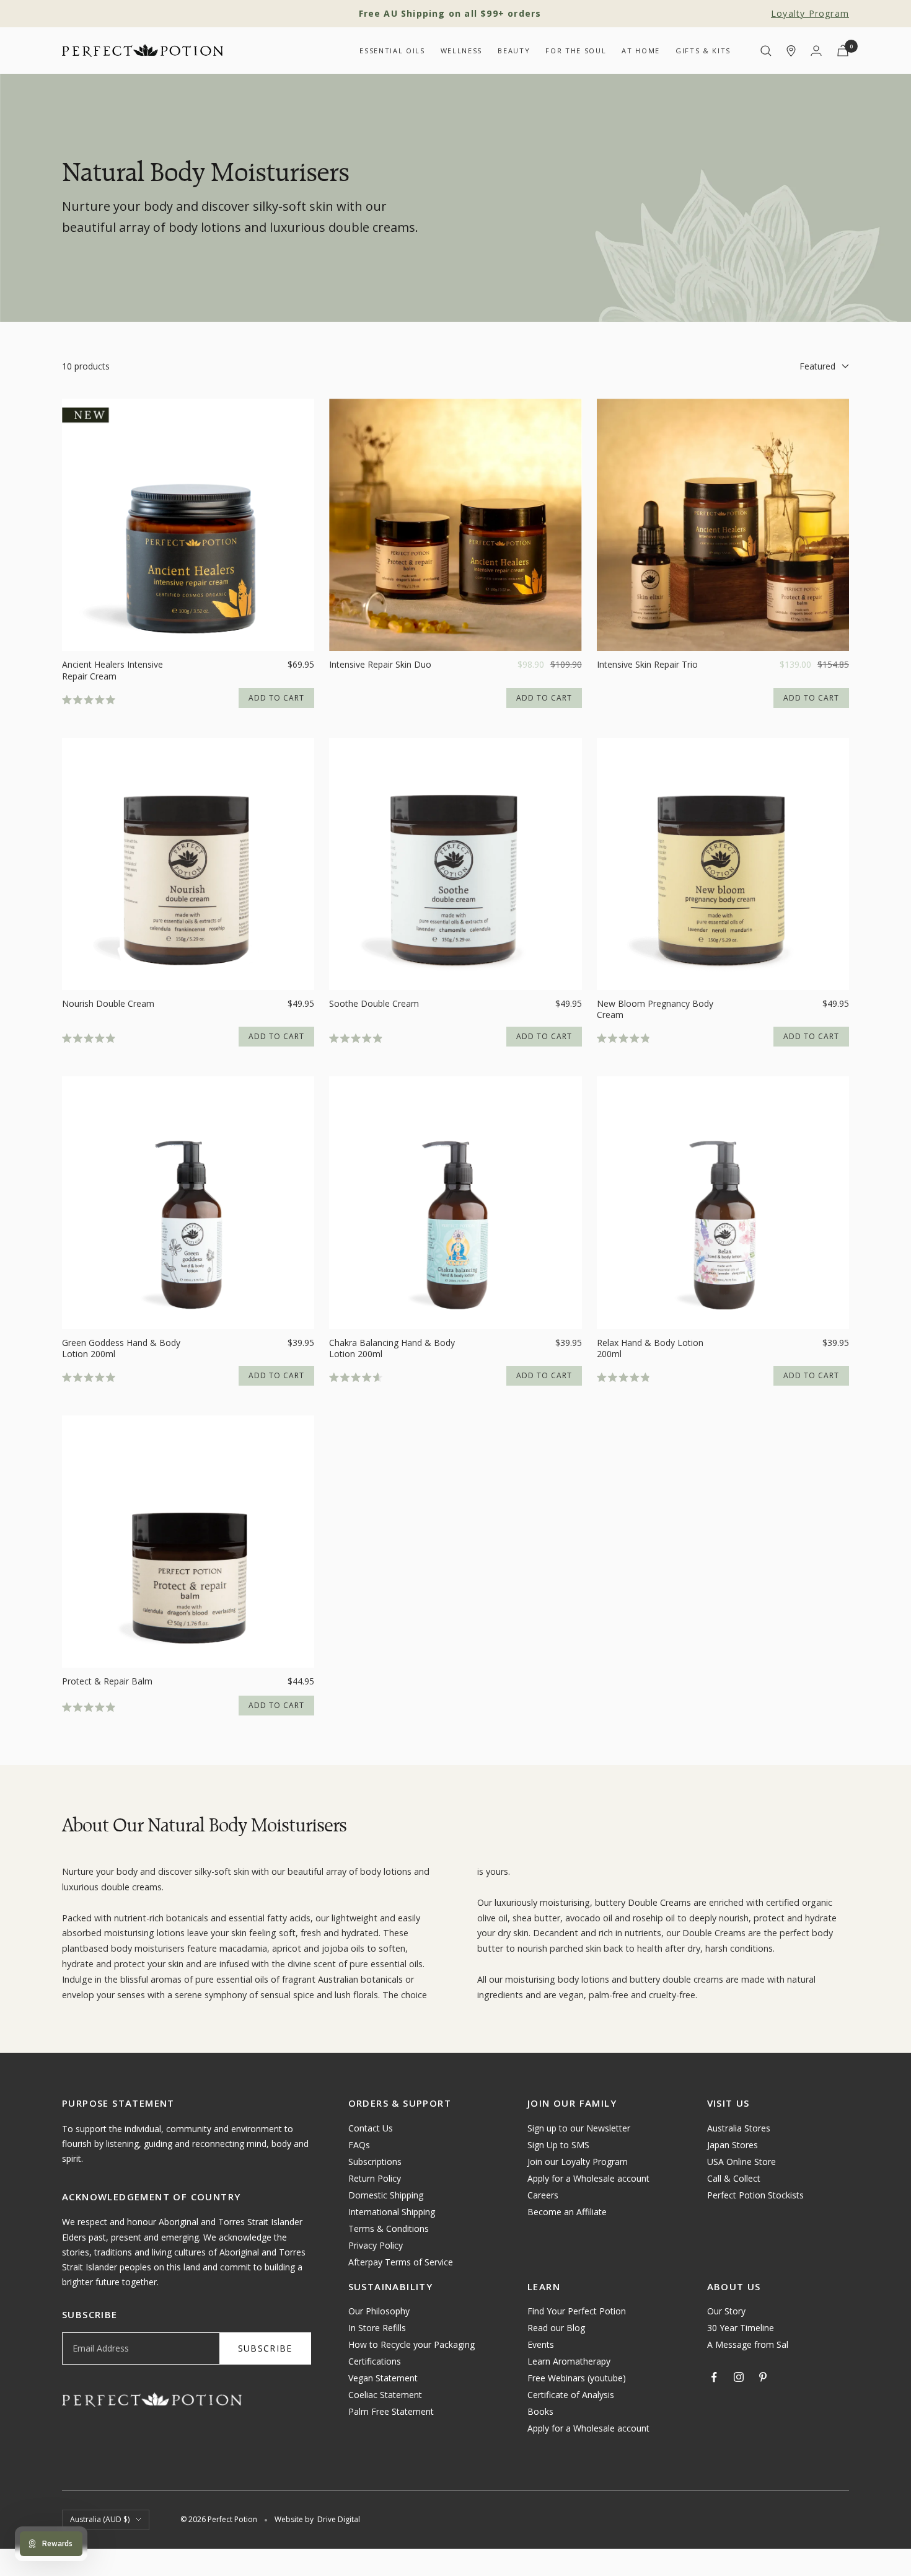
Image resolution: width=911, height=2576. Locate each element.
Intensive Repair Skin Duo (380, 665)
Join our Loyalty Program (578, 2162)
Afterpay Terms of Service (401, 2262)
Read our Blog (556, 2328)
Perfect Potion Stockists (755, 2195)
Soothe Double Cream (374, 1004)
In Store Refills (377, 2328)
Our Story (726, 2311)
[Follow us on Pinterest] (763, 2377)
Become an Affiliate (567, 2212)
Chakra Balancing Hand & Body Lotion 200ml (392, 1348)
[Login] (816, 51)
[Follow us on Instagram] (739, 2377)
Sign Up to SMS (558, 2145)
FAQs (359, 2145)
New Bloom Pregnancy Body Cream (655, 1009)
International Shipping (392, 2212)
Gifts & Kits (703, 51)
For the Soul (576, 51)
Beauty (514, 51)
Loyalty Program (810, 13)
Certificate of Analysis (571, 2395)
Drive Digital (339, 2519)
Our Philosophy (379, 2311)
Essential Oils (392, 51)
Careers (543, 2195)
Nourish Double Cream (108, 1004)
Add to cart (276, 698)
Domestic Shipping (386, 2195)
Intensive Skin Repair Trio (647, 665)
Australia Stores (739, 2128)
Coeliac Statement (385, 2395)
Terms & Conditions (389, 2229)
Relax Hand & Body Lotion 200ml (650, 1348)
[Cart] (843, 51)
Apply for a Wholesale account (588, 2178)
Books (540, 2411)
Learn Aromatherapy (569, 2361)
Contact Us (371, 2128)
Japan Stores (733, 2145)
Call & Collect (734, 2178)
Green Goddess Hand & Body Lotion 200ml (121, 1348)
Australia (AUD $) (100, 2519)
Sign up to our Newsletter (579, 2128)
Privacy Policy (376, 2245)
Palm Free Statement (391, 2411)
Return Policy (375, 2178)
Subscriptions (375, 2162)
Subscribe (265, 2348)
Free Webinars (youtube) (577, 2378)
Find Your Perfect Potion (577, 2311)
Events (541, 2344)
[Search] (766, 51)
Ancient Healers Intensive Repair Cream (112, 670)
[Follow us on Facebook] (715, 2377)
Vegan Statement (383, 2378)
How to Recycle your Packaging (411, 2344)
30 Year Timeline (741, 2328)
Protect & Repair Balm (107, 1681)
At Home (641, 51)
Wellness (461, 51)
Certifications (375, 2361)
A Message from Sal (748, 2344)
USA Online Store (742, 2162)
